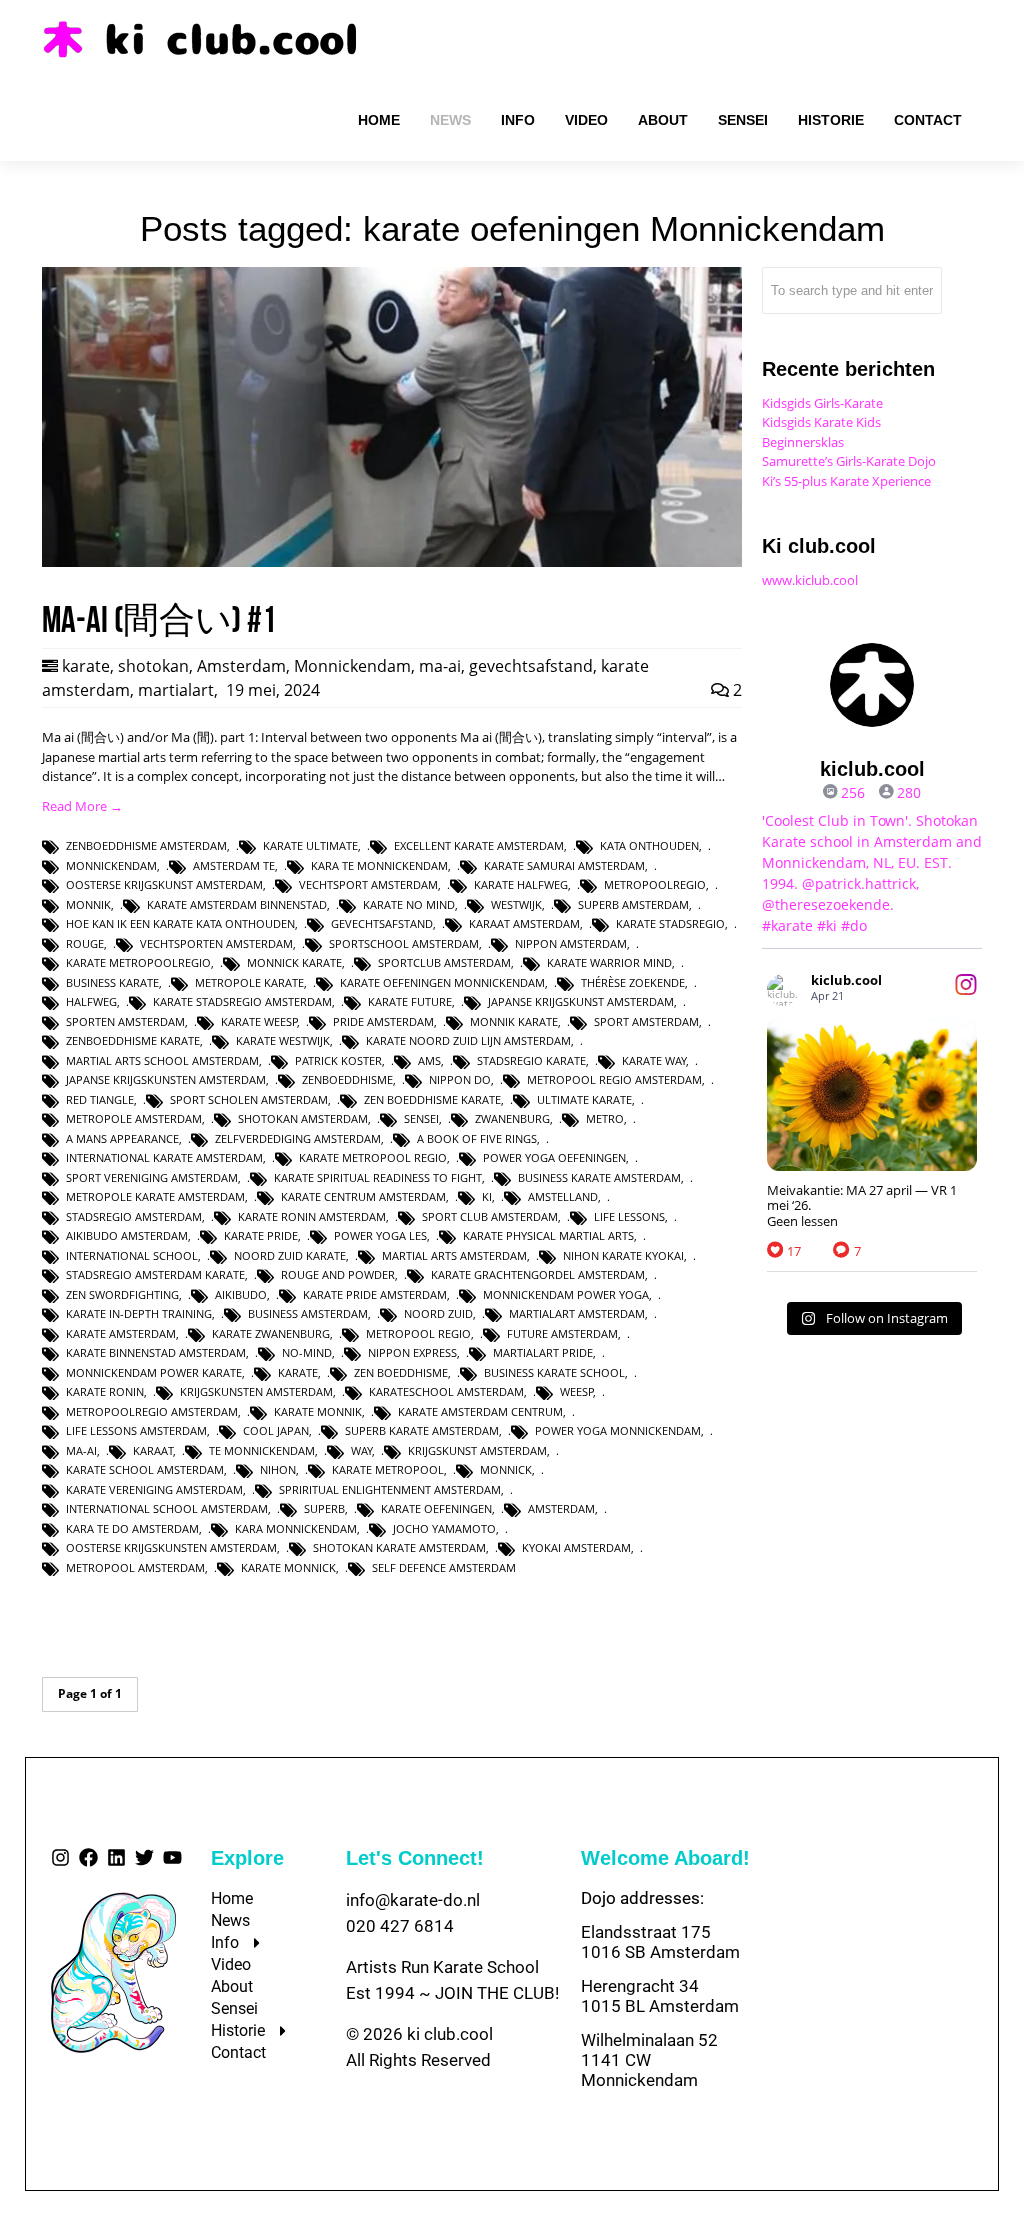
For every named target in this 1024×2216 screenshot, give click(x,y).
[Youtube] (172, 1857)
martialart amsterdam (577, 1313)
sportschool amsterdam (404, 943)
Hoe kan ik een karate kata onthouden (180, 923)
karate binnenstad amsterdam (156, 1352)
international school (132, 1255)
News (230, 1920)
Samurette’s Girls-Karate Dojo (849, 461)
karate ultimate (310, 845)
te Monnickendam (262, 1450)
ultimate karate (584, 1099)
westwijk (516, 904)
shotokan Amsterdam (303, 1118)
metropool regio (418, 1333)
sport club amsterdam (490, 1216)
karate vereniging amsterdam (154, 1489)
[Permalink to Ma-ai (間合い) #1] (392, 562)
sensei (421, 1118)
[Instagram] (60, 1857)
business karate (112, 982)
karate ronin (105, 1391)
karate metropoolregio (138, 962)
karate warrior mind (609, 962)
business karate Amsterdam (599, 1177)
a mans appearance (122, 1138)
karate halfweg (521, 884)
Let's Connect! (415, 1858)
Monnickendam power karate (154, 1372)
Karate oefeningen (436, 1508)
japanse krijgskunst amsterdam (581, 1001)
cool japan (276, 1430)
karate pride (261, 1235)
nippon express (412, 1352)
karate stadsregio (670, 923)
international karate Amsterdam (164, 1157)
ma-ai (440, 666)
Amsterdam (241, 666)
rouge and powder (338, 1274)
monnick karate (294, 962)
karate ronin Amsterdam (312, 1216)
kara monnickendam (296, 1528)
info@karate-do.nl (413, 1900)
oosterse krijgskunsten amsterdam (171, 1547)
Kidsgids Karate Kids (821, 422)
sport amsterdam (646, 1021)
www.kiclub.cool (810, 580)
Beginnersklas (803, 442)
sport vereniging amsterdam (152, 1177)
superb (324, 1508)
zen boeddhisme (401, 1372)
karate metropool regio (373, 1157)
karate (86, 666)
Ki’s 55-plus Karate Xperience (846, 481)
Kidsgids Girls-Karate (822, 403)
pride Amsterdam (383, 1021)
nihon (278, 1469)
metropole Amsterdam (134, 1118)
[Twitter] (144, 1857)
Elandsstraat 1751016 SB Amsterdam (660, 1942)
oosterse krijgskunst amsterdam (164, 884)
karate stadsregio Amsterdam (242, 1001)
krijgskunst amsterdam (477, 1450)
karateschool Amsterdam (446, 1391)
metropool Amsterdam (135, 1567)
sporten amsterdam (125, 1021)
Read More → (82, 806)
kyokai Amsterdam (576, 1547)
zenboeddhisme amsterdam (146, 845)
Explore (247, 1858)
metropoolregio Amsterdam (152, 1411)
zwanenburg (512, 1118)
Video (231, 1964)
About (232, 1986)
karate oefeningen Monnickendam (442, 982)
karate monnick (288, 1567)
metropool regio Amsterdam (614, 1079)
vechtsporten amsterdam (216, 943)
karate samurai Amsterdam (564, 865)
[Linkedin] (116, 1857)
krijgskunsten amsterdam (256, 1391)
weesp (577, 1391)
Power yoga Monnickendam (618, 1430)
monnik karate (514, 1021)
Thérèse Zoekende (633, 982)
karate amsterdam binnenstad (237, 904)
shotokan (153, 666)
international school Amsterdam (167, 1508)
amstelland (563, 1196)
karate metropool (388, 1469)
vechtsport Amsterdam (368, 884)
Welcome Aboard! (665, 1858)
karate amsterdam (121, 1333)
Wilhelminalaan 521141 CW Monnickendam (649, 2060)
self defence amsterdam (444, 1567)
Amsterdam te (234, 865)
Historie (238, 2030)
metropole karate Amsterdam (155, 1196)
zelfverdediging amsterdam (298, 1138)
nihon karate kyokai (623, 1255)
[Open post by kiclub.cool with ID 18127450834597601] (872, 1094)
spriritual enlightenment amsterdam (390, 1489)
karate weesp (259, 1021)
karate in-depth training (139, 1313)
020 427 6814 (400, 1926)
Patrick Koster (338, 1060)
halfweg (91, 1001)
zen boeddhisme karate (432, 1099)
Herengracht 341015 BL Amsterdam (660, 1996)
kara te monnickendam (379, 865)
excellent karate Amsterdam (479, 845)
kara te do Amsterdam (132, 1528)
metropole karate (249, 982)
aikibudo (241, 1294)
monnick (506, 1469)
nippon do (460, 1079)
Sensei (234, 2008)
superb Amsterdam (633, 904)
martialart (176, 690)
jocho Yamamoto (444, 1528)
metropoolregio (655, 884)
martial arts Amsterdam (454, 1255)
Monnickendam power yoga (566, 1294)
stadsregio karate (531, 1060)
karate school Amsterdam (145, 1469)
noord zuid (438, 1313)
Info (225, 1942)
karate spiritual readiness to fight (378, 1177)
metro (605, 1118)
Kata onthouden (649, 845)
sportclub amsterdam (444, 962)
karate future (410, 1001)
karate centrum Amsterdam (363, 1196)
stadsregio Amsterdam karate (155, 1274)
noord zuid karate (290, 1255)
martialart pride (543, 1352)
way (361, 1450)
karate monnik (318, 1411)
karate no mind (409, 904)
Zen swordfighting (122, 1294)
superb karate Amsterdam (422, 1430)
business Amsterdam (308, 1313)
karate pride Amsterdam (375, 1294)
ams (429, 1060)
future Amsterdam (562, 1333)
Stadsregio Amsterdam (134, 1216)
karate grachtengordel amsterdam (538, 1274)
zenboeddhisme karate (133, 1040)
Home (232, 1898)
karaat (153, 1450)
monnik (88, 904)
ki (487, 1196)
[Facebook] (88, 1857)
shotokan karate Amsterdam (399, 1547)
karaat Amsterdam (524, 923)
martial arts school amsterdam (162, 1060)
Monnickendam (352, 666)
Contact (238, 2052)
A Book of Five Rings (477, 1138)
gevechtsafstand (531, 666)
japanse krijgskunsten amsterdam (166, 1079)
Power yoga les (380, 1235)
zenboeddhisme (347, 1079)
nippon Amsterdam (571, 943)
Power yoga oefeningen (554, 1157)
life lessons (629, 1216)
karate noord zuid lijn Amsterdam (468, 1040)
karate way (654, 1060)
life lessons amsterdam (136, 1430)
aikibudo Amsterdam (127, 1235)
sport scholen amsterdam (249, 1099)
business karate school (554, 1372)
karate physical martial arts (548, 1235)
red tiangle (100, 1099)
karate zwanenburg (271, 1333)
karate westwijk (283, 1040)
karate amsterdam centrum (480, 1411)
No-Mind (307, 1352)
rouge (85, 943)
